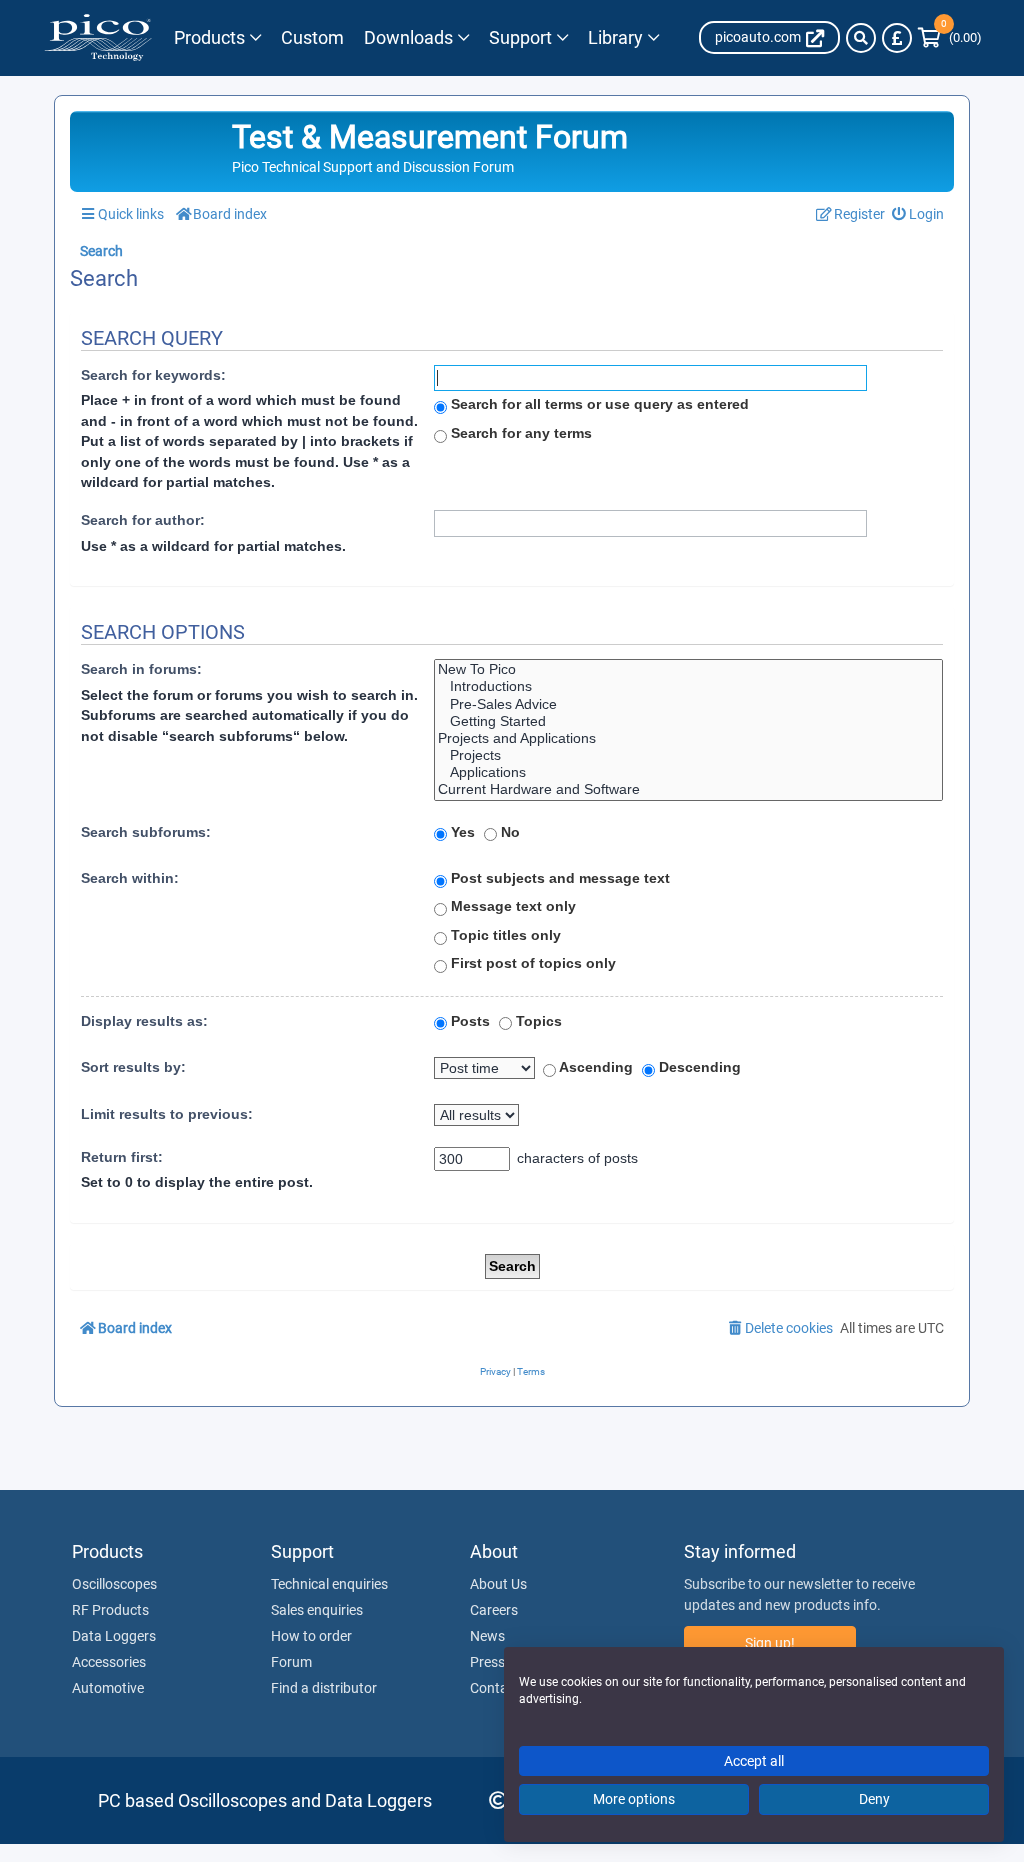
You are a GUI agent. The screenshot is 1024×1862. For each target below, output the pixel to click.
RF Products (110, 1610)
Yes (461, 832)
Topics (537, 1021)
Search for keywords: (153, 375)
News (487, 1636)
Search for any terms (519, 433)
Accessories (109, 1662)
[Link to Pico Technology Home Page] (98, 38)
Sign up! (770, 1643)
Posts (468, 1021)
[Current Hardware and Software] (688, 789)
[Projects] (688, 755)
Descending (698, 1067)
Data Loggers (114, 1636)
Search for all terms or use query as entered (598, 404)
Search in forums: (141, 669)
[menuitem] (918, 214)
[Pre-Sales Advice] (688, 704)
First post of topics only (531, 963)
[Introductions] (688, 686)
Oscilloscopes (114, 1584)
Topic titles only (504, 935)
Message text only (511, 906)
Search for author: (143, 520)
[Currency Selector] (897, 38)
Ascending (594, 1067)
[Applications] (688, 772)
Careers (494, 1610)
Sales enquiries (317, 1610)
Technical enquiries (329, 1584)
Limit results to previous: (167, 1114)
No (508, 832)
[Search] (861, 38)
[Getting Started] (688, 721)
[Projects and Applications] (688, 738)
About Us (498, 1584)
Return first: (122, 1157)
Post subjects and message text (558, 878)
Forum (291, 1662)
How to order (311, 1636)
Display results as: (144, 1021)
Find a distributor (324, 1688)
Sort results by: (133, 1067)
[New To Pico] (688, 669)
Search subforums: (146, 832)
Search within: (130, 878)
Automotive (108, 1688)
